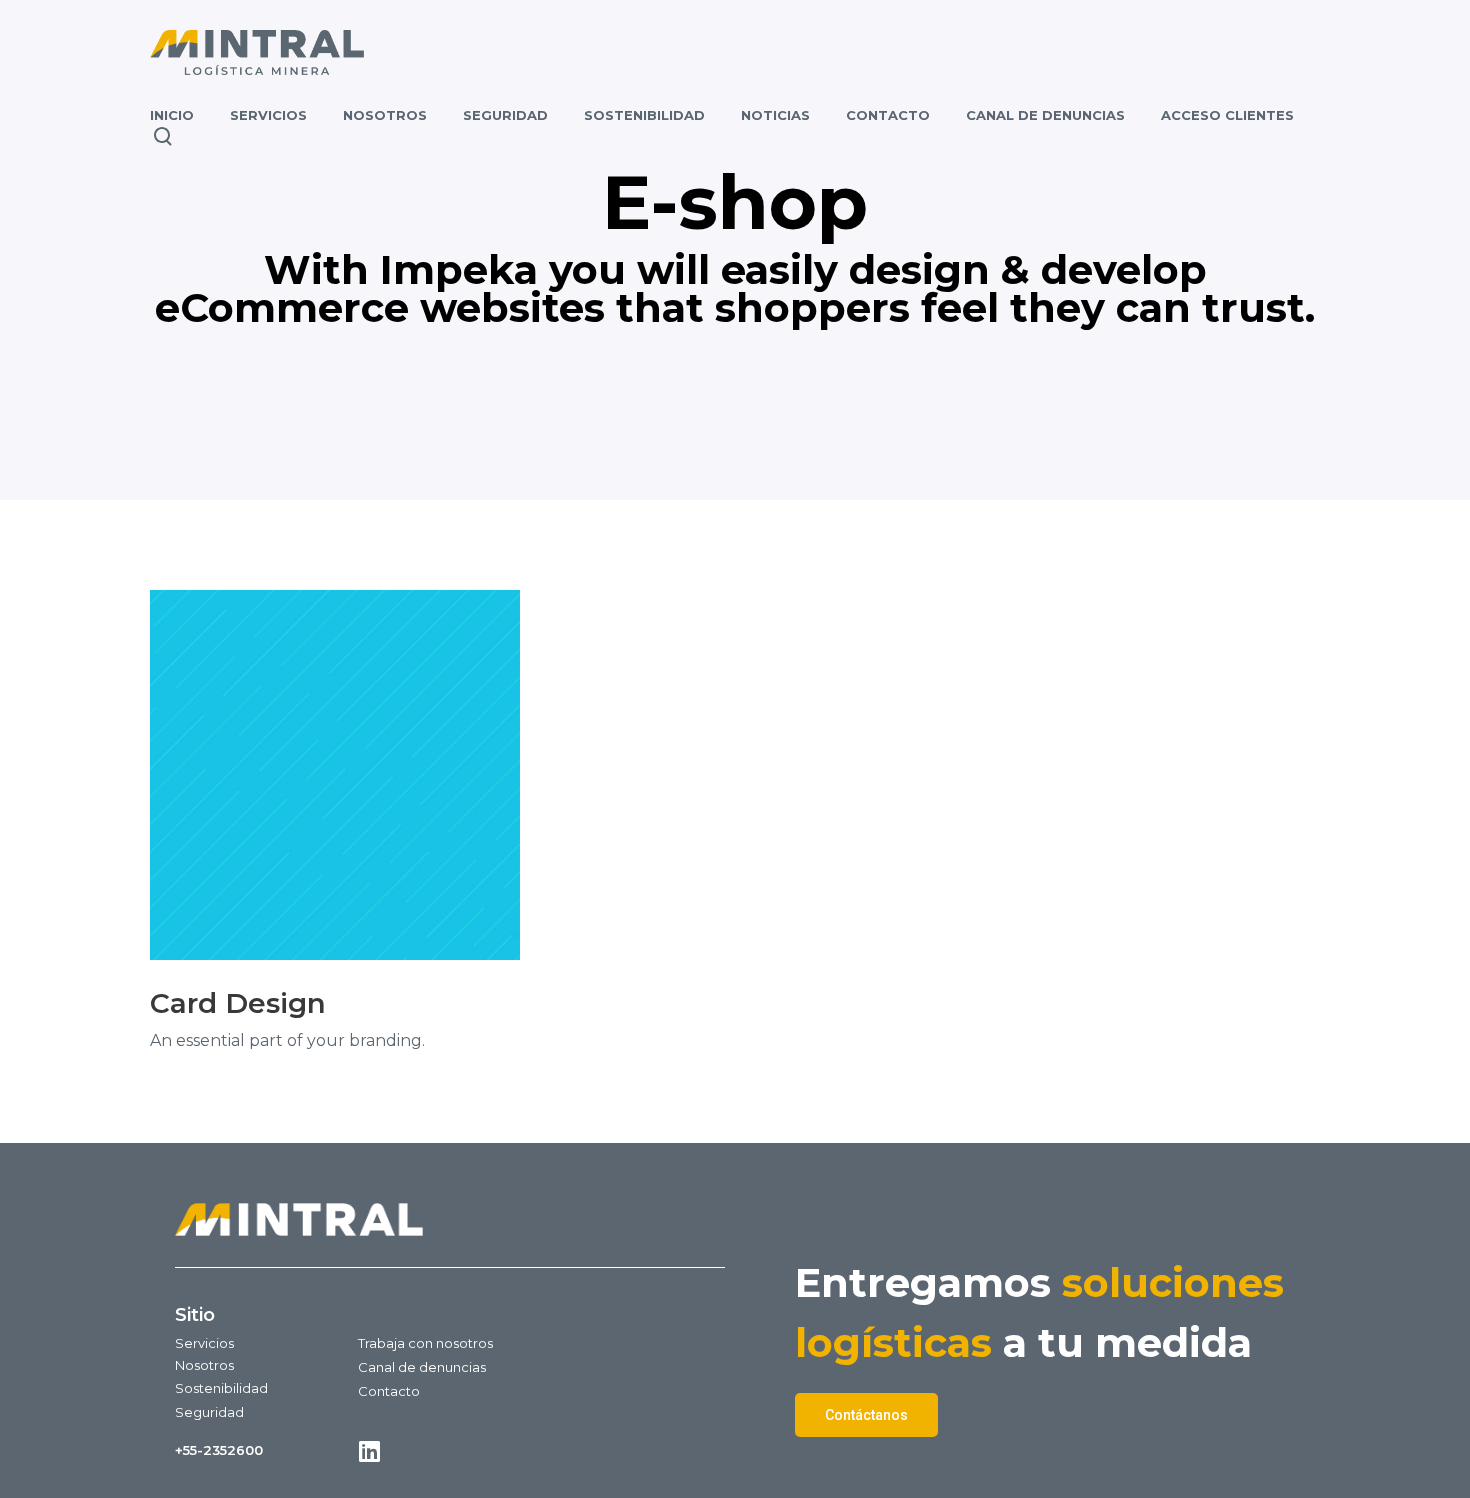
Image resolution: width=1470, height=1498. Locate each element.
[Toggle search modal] (163, 136)
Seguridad (209, 1412)
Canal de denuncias (422, 1367)
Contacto (389, 1391)
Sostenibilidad (221, 1388)
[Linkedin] (369, 1451)
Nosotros (204, 1365)
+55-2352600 (219, 1450)
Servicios (204, 1343)
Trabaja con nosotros (425, 1343)
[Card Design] (335, 775)
